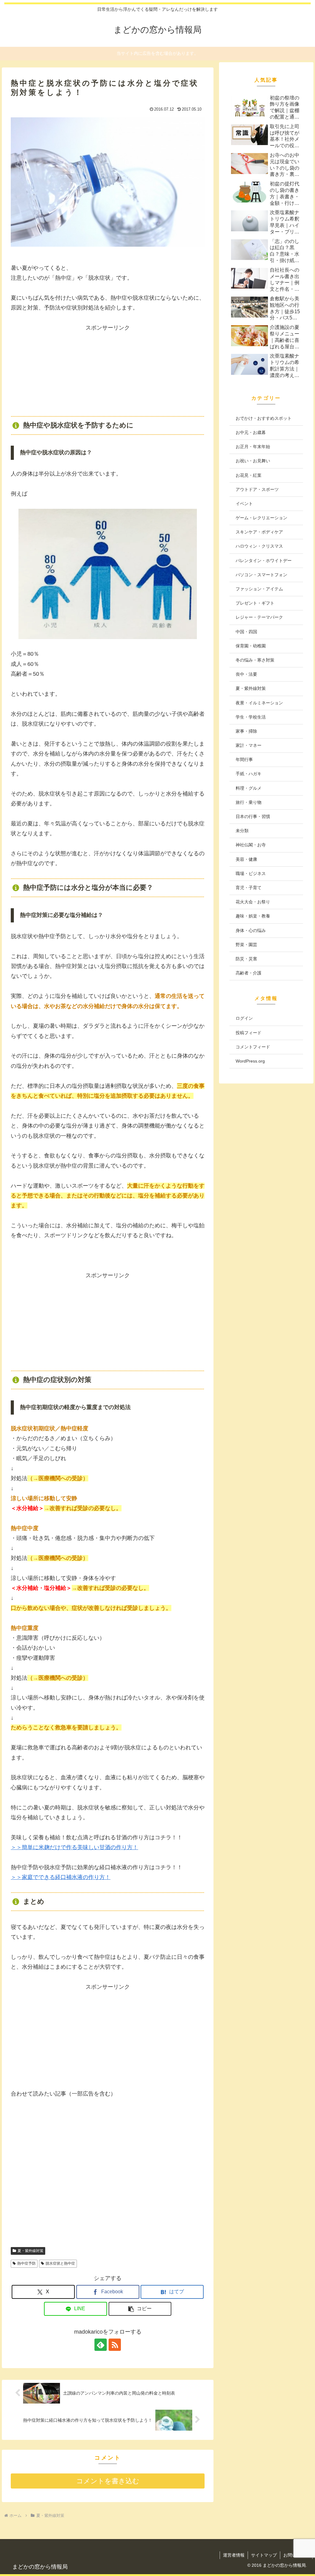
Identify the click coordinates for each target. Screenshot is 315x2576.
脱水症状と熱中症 (60, 2263)
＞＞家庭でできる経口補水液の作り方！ (61, 1877)
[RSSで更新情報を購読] (115, 2345)
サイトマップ (264, 2555)
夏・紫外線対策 (30, 2251)
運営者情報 (234, 2555)
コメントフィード (253, 1047)
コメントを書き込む (108, 2481)
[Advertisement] (108, 371)
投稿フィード (249, 1033)
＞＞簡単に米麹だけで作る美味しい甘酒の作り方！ (74, 1847)
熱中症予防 (26, 2263)
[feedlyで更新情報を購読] (101, 2345)
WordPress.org (250, 1061)
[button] (140, 2309)
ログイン (244, 1018)
